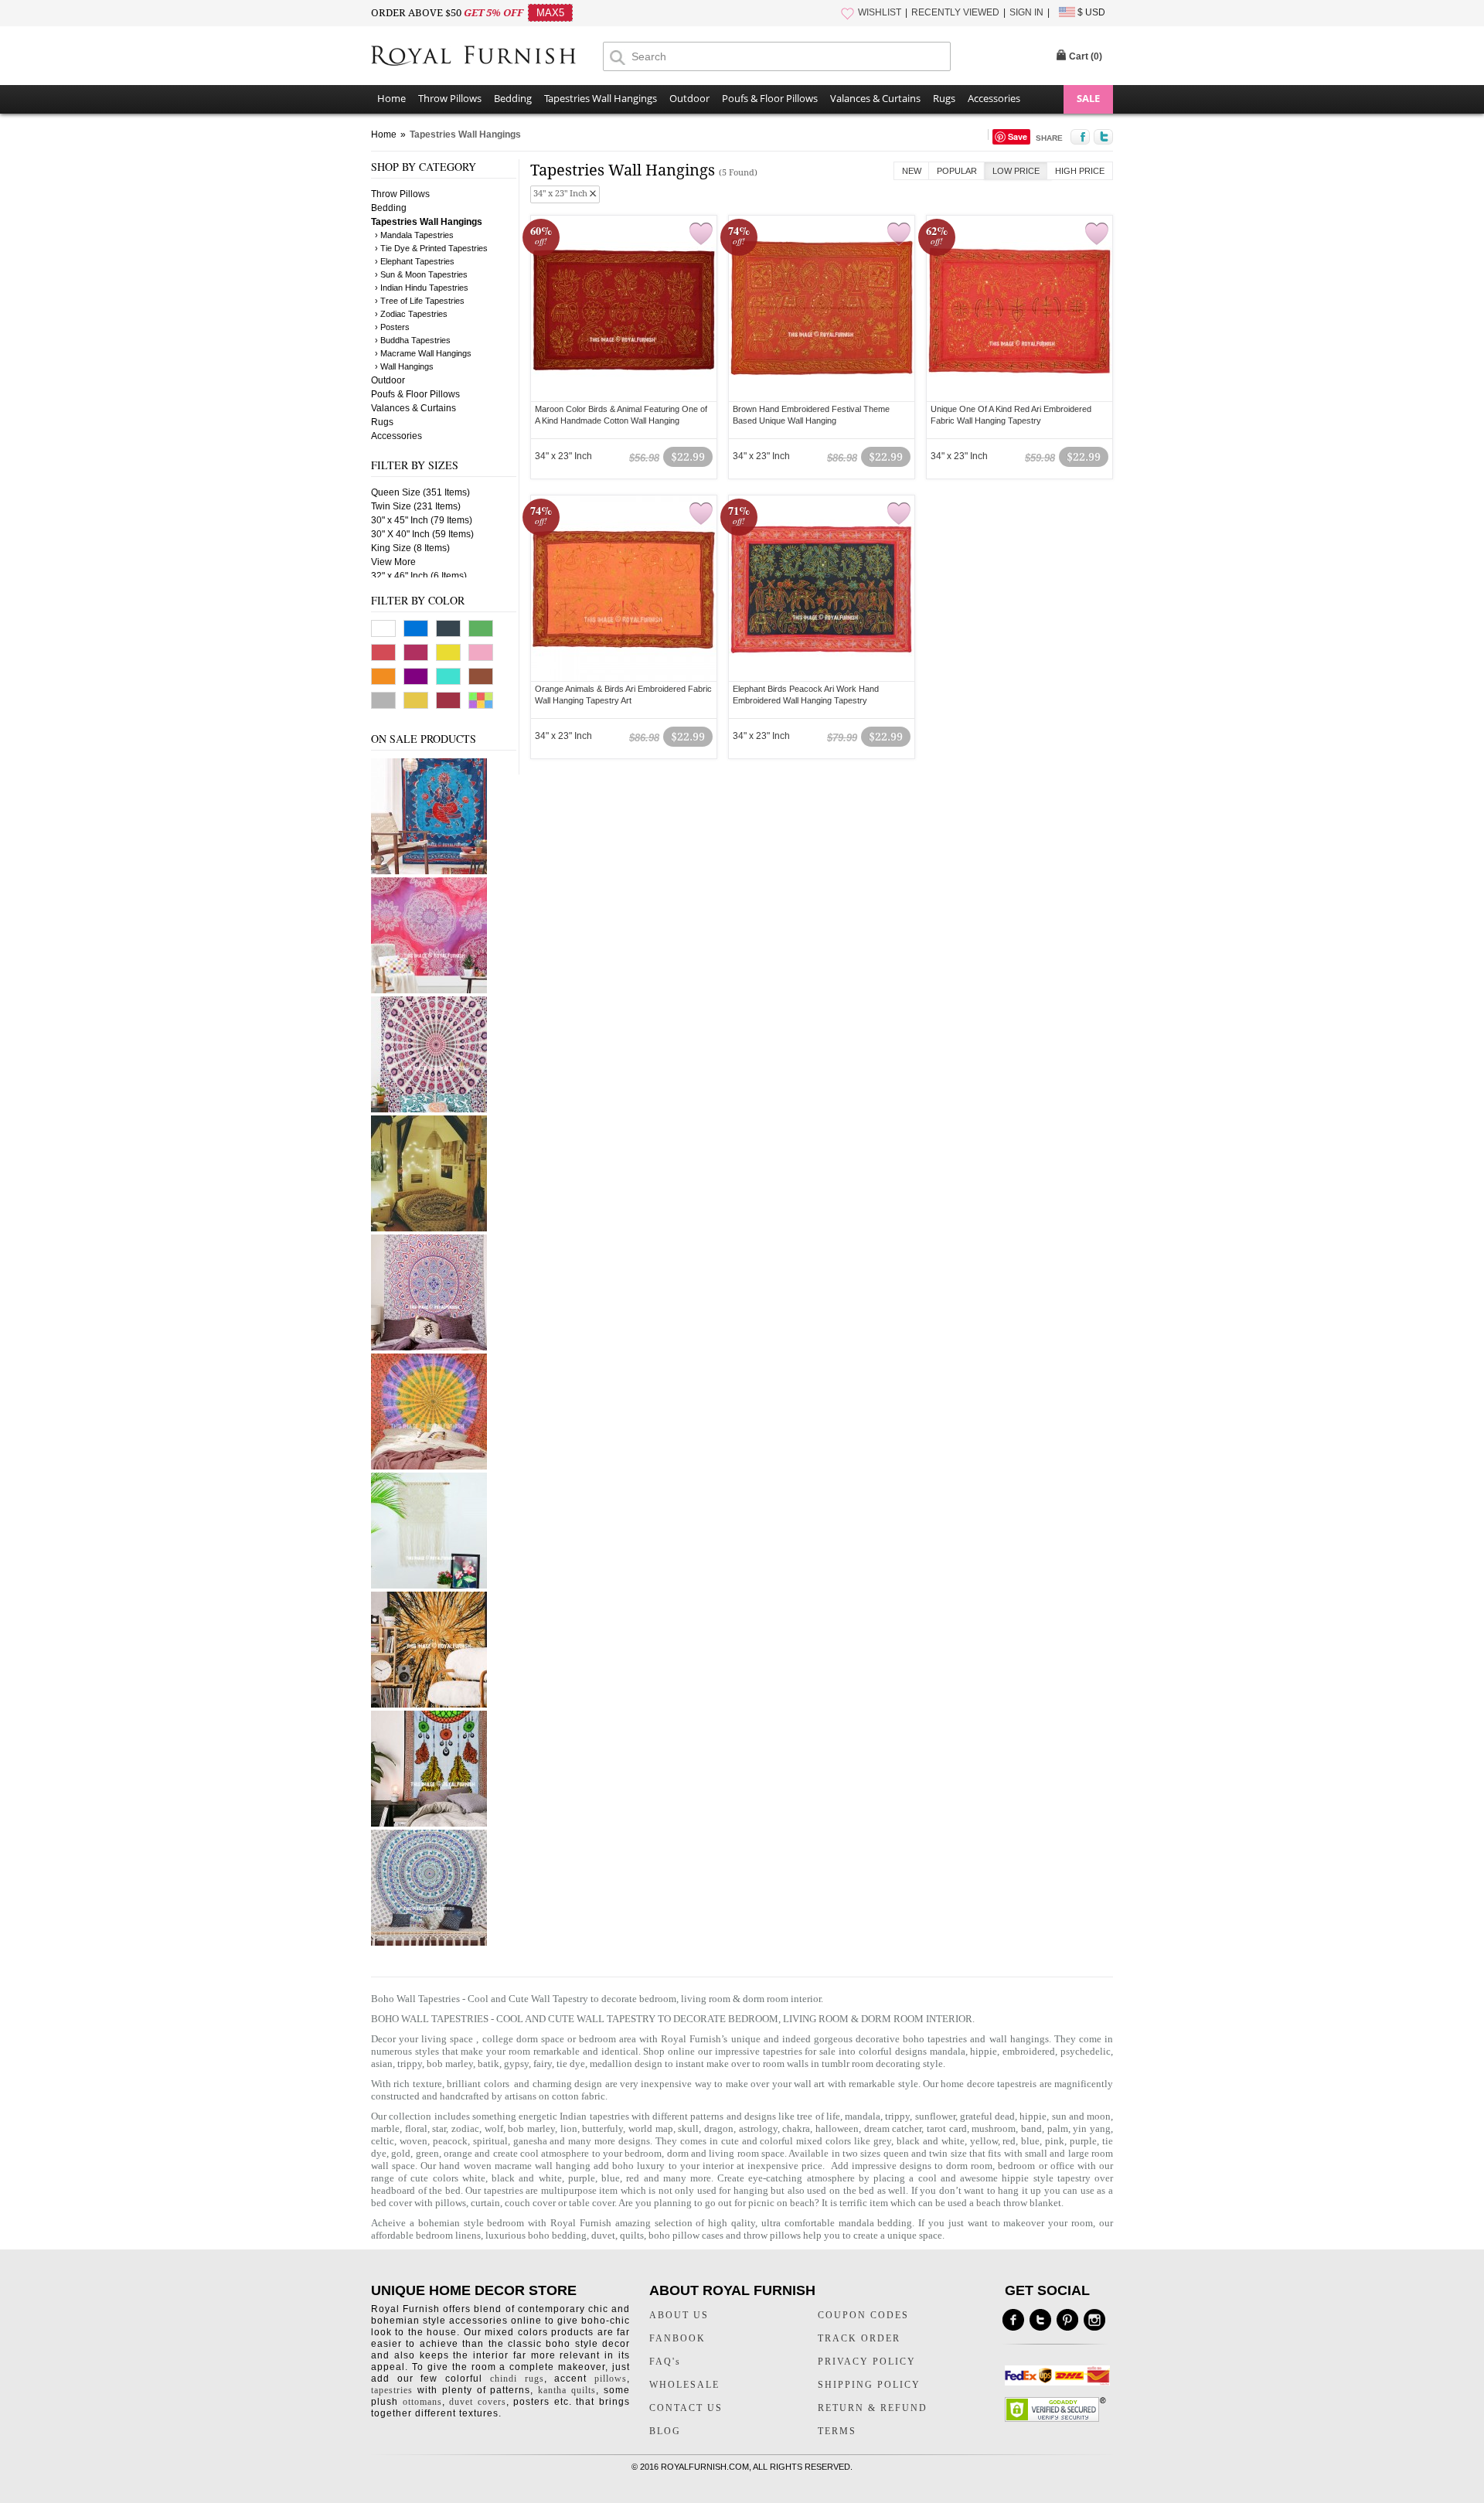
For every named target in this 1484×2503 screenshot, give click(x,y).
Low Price (1016, 171)
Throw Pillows (450, 98)
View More (393, 562)
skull (688, 2128)
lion (569, 2128)
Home (391, 98)
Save (1018, 136)
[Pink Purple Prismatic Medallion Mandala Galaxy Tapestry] (429, 990)
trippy (897, 2116)
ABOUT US (679, 2315)
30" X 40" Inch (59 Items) (422, 534)
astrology (758, 2128)
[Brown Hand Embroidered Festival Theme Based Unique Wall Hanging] (822, 308)
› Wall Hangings (404, 366)
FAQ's (665, 2362)
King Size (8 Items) (410, 548)
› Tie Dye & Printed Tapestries (431, 248)
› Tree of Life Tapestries (420, 301)
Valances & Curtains (875, 98)
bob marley (531, 2128)
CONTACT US (686, 2408)
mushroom (994, 2128)
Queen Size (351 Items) (420, 492)
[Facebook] (1013, 2320)
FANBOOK (677, 2338)
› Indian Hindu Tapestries (422, 288)
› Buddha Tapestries (413, 340)
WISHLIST (880, 12)
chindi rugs (517, 2379)
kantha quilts (567, 2390)
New (912, 171)
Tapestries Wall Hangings (601, 98)
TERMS (837, 2431)
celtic (383, 2141)
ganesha (532, 2141)
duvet (603, 2235)
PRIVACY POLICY (867, 2362)
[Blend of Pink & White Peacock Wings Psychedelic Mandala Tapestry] (429, 1109)
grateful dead (987, 2116)
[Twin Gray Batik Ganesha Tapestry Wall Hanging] (429, 871)
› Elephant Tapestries (415, 261)
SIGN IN (1026, 12)
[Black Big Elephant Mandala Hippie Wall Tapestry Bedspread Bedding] (429, 1228)
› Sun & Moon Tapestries (421, 274)
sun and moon (1082, 2116)
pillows (451, 2203)
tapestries (392, 2390)
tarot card (947, 2128)
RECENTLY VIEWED (955, 12)
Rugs (944, 98)
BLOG (665, 2431)
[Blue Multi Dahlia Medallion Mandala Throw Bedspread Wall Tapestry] (429, 1347)
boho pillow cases (686, 2235)
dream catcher (893, 2128)
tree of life (819, 2116)
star (439, 2128)
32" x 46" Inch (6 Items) (419, 576)
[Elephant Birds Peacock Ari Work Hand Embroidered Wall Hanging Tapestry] (822, 588)
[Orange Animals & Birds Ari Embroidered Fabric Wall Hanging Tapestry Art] (624, 588)
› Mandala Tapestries (414, 235)
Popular (957, 171)
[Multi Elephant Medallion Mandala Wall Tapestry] (429, 1943)
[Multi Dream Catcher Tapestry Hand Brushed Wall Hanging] (429, 1824)
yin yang (1092, 2128)
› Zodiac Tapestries (411, 314)
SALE (1088, 98)
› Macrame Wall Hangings (423, 353)
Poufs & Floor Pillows (770, 98)
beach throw (1002, 2203)
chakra (796, 2128)
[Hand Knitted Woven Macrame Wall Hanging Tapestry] (429, 1585)
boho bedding (557, 2235)
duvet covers (478, 2402)
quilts (632, 2235)
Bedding (513, 98)
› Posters (392, 327)
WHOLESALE (684, 2385)
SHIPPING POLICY (869, 2385)
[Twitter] (1040, 2320)
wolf (494, 2128)
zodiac (465, 2128)
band (1031, 2128)
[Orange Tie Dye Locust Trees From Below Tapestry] (429, 1704)
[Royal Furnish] (487, 57)
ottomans (422, 2402)
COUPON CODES (863, 2315)
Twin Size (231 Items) (416, 506)
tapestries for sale (800, 2051)
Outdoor (689, 98)
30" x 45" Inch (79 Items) (422, 520)
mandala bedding (876, 2223)
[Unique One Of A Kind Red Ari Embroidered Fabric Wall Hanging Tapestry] (1019, 308)
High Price (1080, 171)
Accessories (994, 98)
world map (651, 2128)
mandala (948, 2051)
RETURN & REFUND (873, 2408)
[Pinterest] (1067, 2320)
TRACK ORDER (859, 2338)
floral (416, 2128)
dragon (719, 2128)
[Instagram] (1094, 2320)
